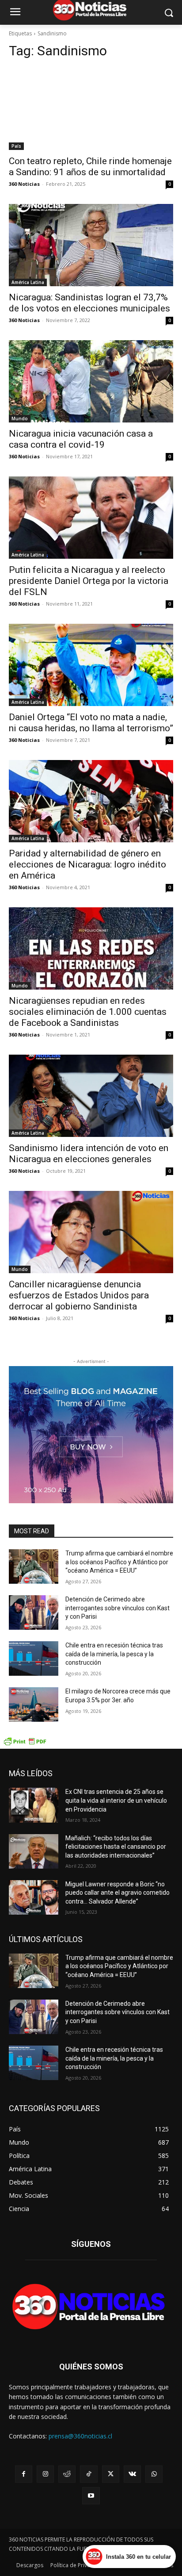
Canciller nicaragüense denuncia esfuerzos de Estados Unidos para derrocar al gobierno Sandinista (79, 1295)
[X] (111, 2474)
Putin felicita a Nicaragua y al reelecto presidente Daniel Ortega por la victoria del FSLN (89, 581)
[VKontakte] (132, 2474)
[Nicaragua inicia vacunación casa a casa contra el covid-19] (91, 381)
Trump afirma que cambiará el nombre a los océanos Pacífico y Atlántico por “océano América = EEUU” (119, 1562)
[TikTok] (89, 2474)
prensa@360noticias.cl (80, 2436)
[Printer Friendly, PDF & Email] (25, 1744)
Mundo (20, 418)
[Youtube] (91, 2496)
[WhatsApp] (154, 2474)
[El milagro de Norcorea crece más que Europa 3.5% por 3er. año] (34, 1705)
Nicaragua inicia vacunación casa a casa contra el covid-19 (81, 439)
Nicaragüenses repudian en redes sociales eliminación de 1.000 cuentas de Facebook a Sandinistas (88, 1012)
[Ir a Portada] (91, 2309)
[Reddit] (67, 2474)
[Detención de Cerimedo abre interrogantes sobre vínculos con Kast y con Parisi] (34, 1612)
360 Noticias (24, 184)
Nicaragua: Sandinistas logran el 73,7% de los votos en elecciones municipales (89, 303)
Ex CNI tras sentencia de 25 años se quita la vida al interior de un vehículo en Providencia (116, 1800)
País (16, 146)
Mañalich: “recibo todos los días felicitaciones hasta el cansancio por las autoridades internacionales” (116, 1847)
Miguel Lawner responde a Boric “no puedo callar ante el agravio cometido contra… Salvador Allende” (118, 1893)
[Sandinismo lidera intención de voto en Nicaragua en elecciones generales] (91, 1096)
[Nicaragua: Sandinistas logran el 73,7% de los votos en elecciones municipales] (91, 245)
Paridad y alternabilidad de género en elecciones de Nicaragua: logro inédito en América (87, 864)
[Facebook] (24, 2474)
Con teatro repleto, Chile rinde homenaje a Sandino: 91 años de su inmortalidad (90, 167)
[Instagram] (45, 2474)
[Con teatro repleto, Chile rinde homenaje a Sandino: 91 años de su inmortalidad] (91, 109)
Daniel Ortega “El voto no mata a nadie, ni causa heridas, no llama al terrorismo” (91, 723)
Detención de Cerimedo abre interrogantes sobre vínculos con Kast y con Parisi (118, 1608)
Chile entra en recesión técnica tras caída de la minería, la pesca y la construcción (114, 1654)
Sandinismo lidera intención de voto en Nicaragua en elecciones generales (89, 1154)
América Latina (28, 282)
